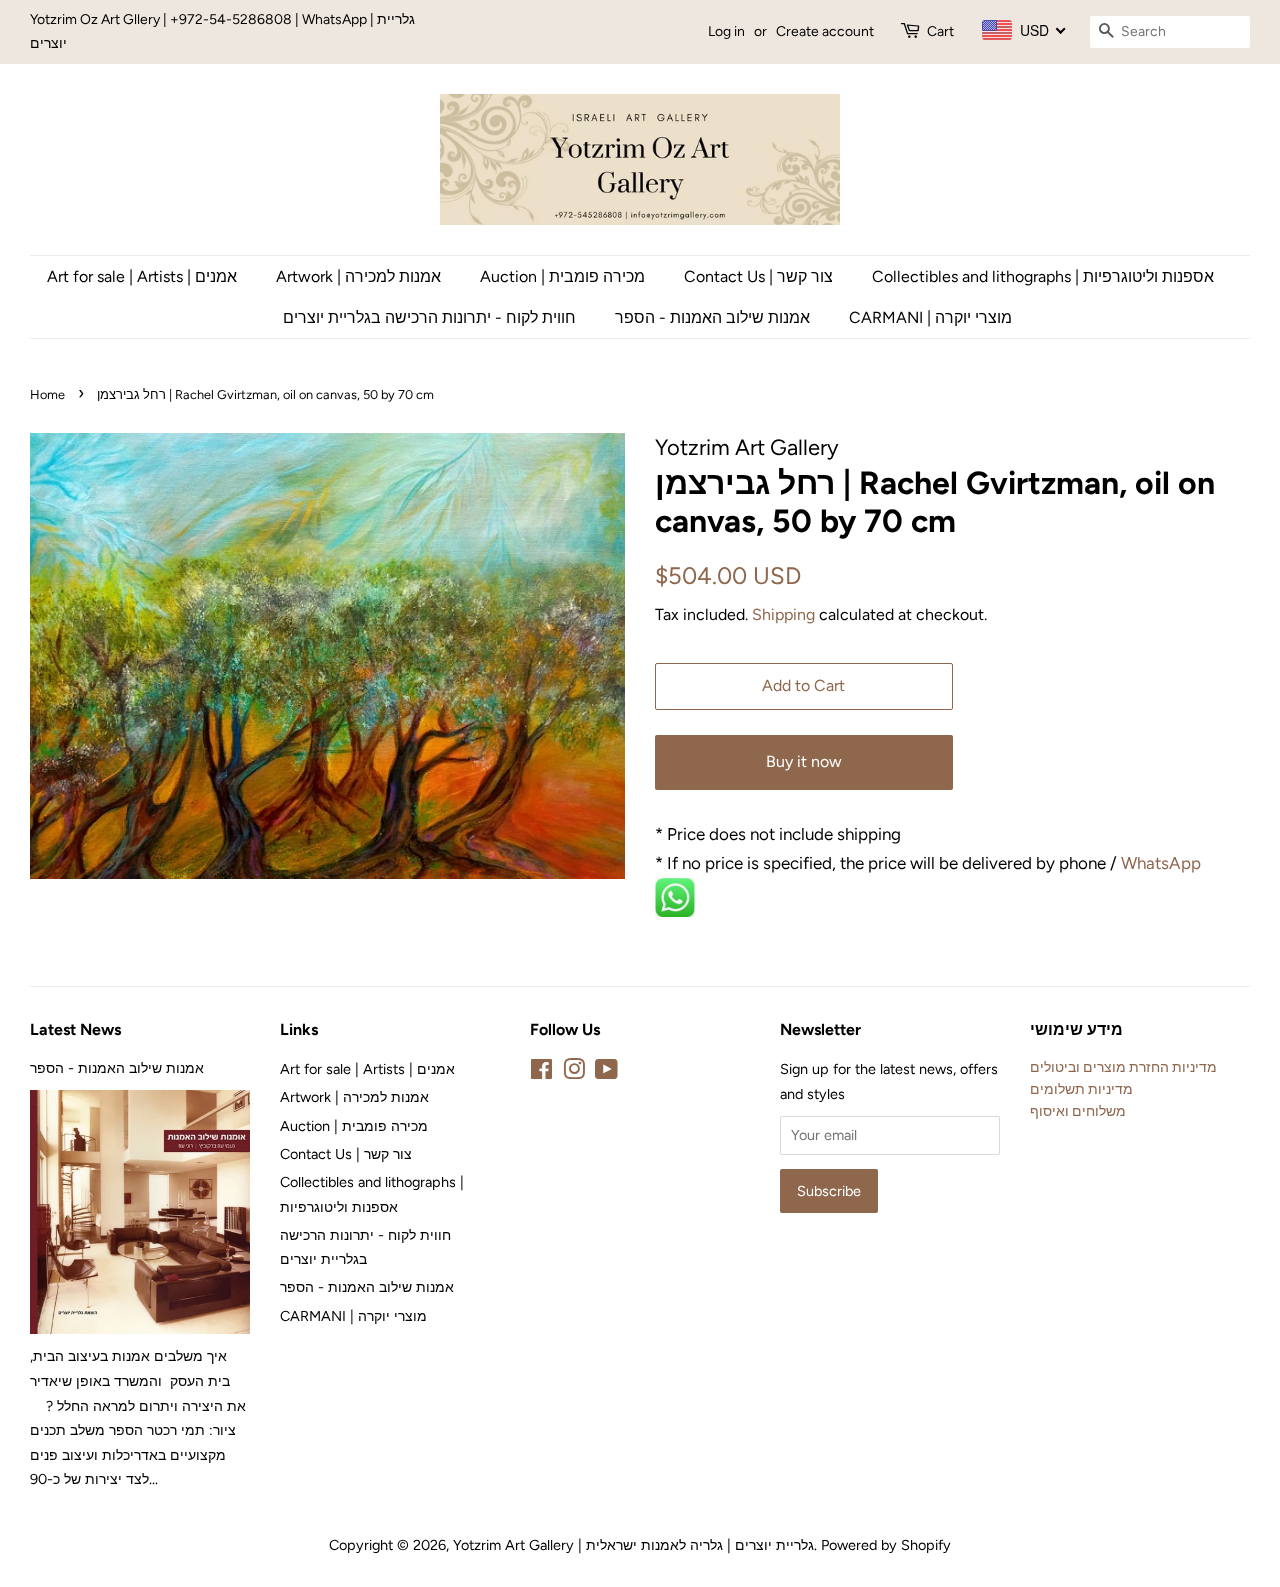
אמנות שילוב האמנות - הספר (712, 317)
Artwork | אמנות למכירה (358, 276)
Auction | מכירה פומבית (562, 276)
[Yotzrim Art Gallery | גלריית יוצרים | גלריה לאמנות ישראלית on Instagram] (574, 1073)
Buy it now (804, 761)
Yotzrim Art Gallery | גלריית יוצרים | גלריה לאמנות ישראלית (633, 1545)
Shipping (783, 614)
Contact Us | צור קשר (758, 276)
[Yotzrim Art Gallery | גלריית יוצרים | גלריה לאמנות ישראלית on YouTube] (606, 1073)
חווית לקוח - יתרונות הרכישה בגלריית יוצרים (429, 317)
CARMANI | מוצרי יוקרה (930, 317)
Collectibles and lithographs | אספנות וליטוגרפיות (1043, 276)
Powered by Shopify (886, 1545)
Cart (940, 31)
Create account (825, 31)
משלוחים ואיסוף (1078, 1111)
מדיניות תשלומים (1081, 1089)
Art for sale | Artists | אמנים (142, 276)
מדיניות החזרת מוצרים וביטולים (1123, 1067)
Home (47, 394)
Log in (726, 31)
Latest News (75, 1029)
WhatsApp (1163, 863)
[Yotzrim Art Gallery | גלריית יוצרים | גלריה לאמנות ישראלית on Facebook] (541, 1073)
